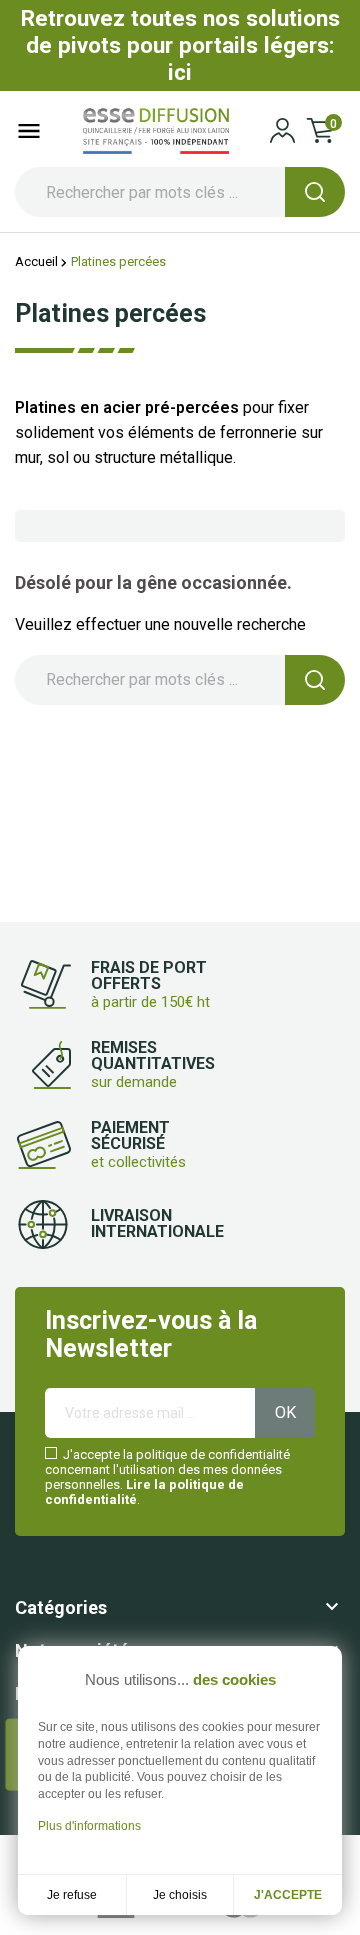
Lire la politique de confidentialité (144, 1492)
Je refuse (72, 1895)
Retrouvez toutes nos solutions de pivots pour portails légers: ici (180, 45)
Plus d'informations (89, 1826)
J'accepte (288, 1895)
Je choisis (180, 1895)
